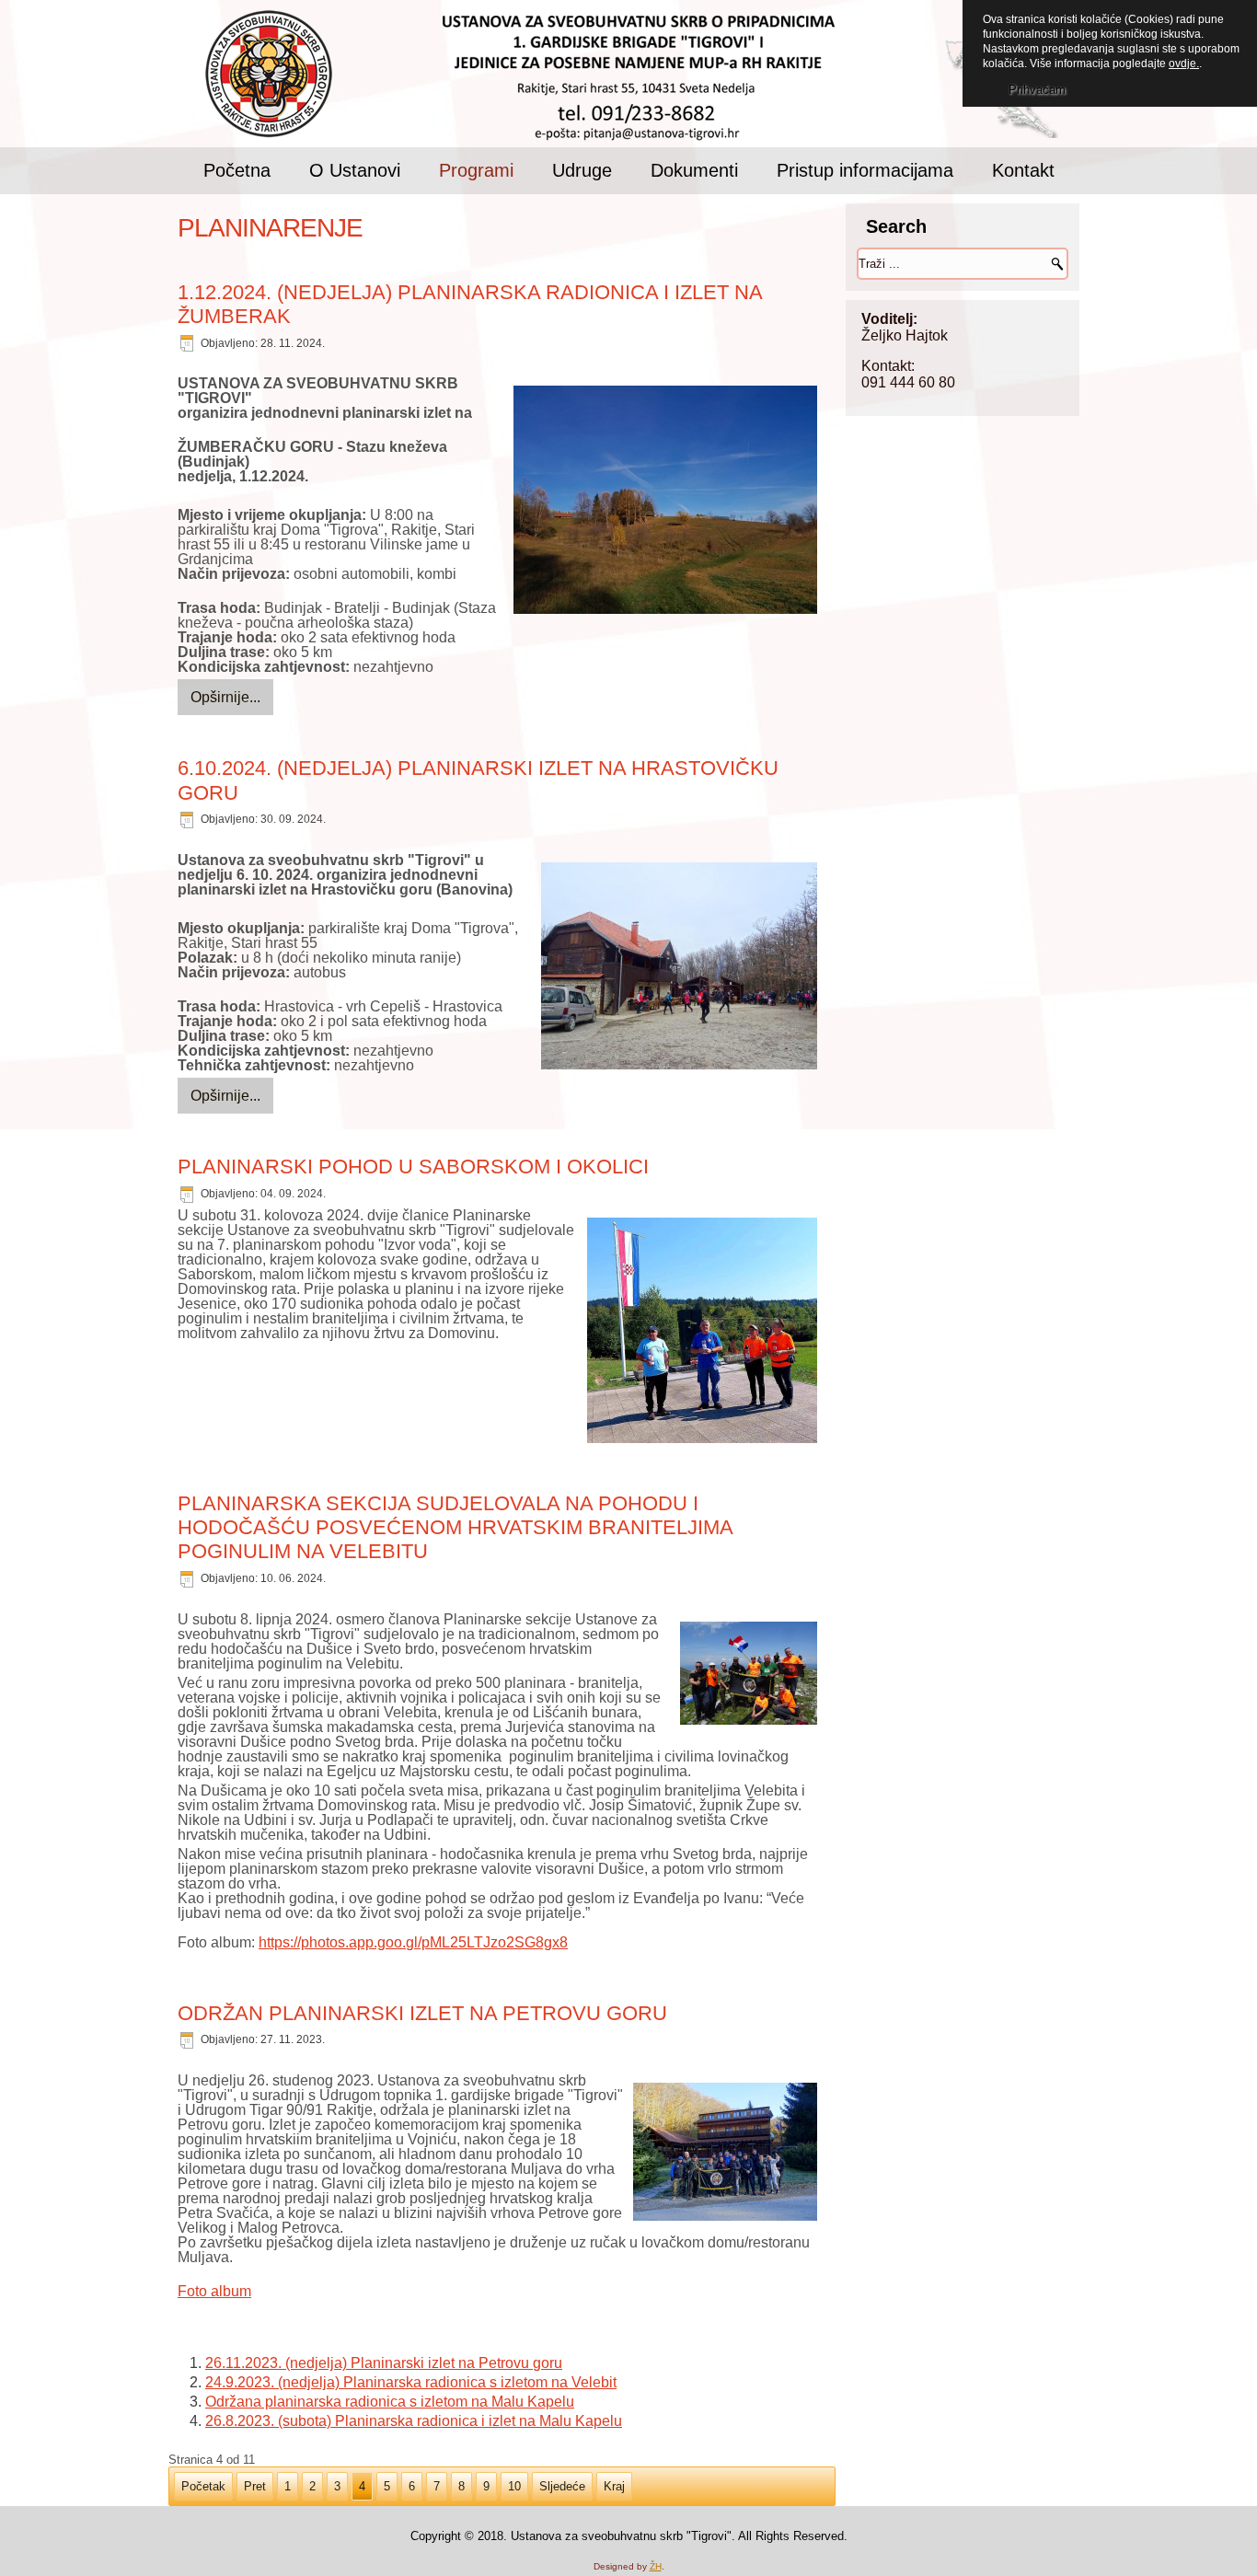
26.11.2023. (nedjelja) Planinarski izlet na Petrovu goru (384, 2363)
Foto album (214, 2291)
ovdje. (1184, 64)
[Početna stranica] (268, 75)
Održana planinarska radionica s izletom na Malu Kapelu (390, 2402)
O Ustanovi (355, 170)
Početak (203, 2486)
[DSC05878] (749, 1675)
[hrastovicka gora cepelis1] (679, 967)
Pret (255, 2486)
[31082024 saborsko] (702, 1332)
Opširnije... (225, 697)
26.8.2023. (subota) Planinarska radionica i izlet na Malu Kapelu (414, 2421)
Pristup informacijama (865, 170)
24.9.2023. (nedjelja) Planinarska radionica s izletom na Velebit (411, 2382)
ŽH (656, 2566)
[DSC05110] (725, 2153)
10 (514, 2486)
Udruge (582, 170)
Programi (476, 170)
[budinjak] (665, 501)
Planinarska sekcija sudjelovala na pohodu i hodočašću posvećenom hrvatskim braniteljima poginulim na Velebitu (455, 1528)
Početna (237, 170)
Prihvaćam (1037, 90)
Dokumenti (694, 170)
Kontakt (1023, 170)
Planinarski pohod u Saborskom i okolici (413, 1167)
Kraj (614, 2486)
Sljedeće (562, 2486)
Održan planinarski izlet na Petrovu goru (422, 2013)
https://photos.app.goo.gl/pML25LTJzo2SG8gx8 (413, 1942)
